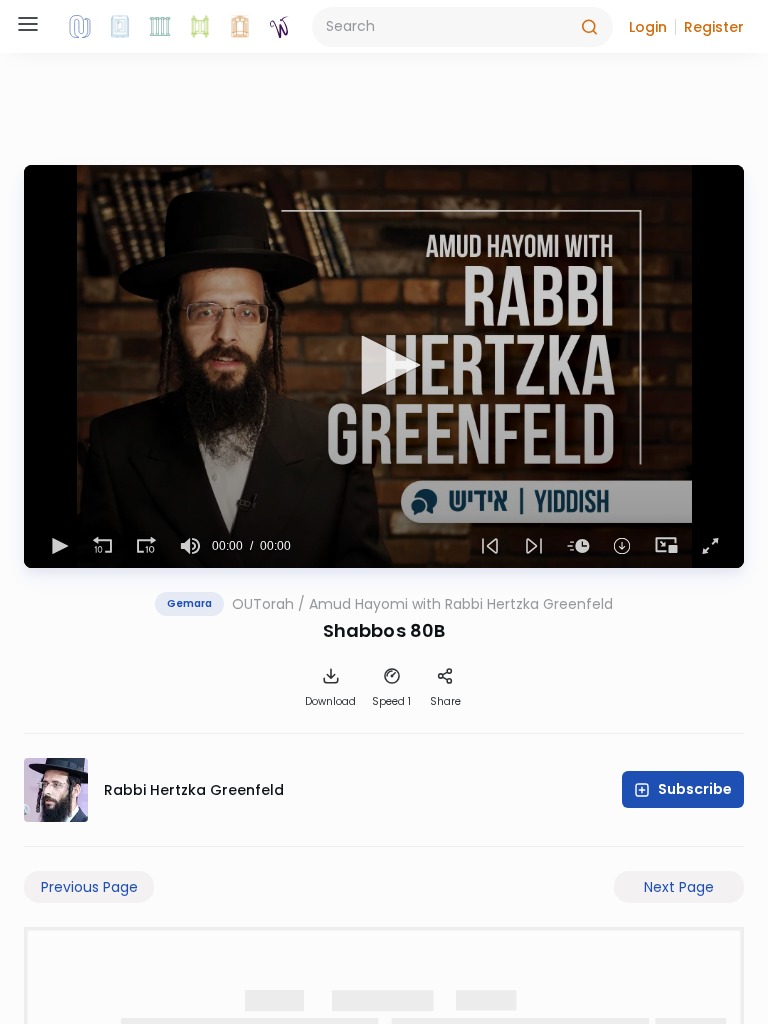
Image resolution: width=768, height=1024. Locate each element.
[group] (190, 546)
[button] (648, 27)
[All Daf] (240, 27)
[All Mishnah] (120, 27)
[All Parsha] (200, 27)
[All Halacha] (160, 27)
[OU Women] (280, 27)
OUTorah (263, 604)
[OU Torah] (80, 27)
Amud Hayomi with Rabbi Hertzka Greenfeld (461, 604)
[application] (384, 366)
